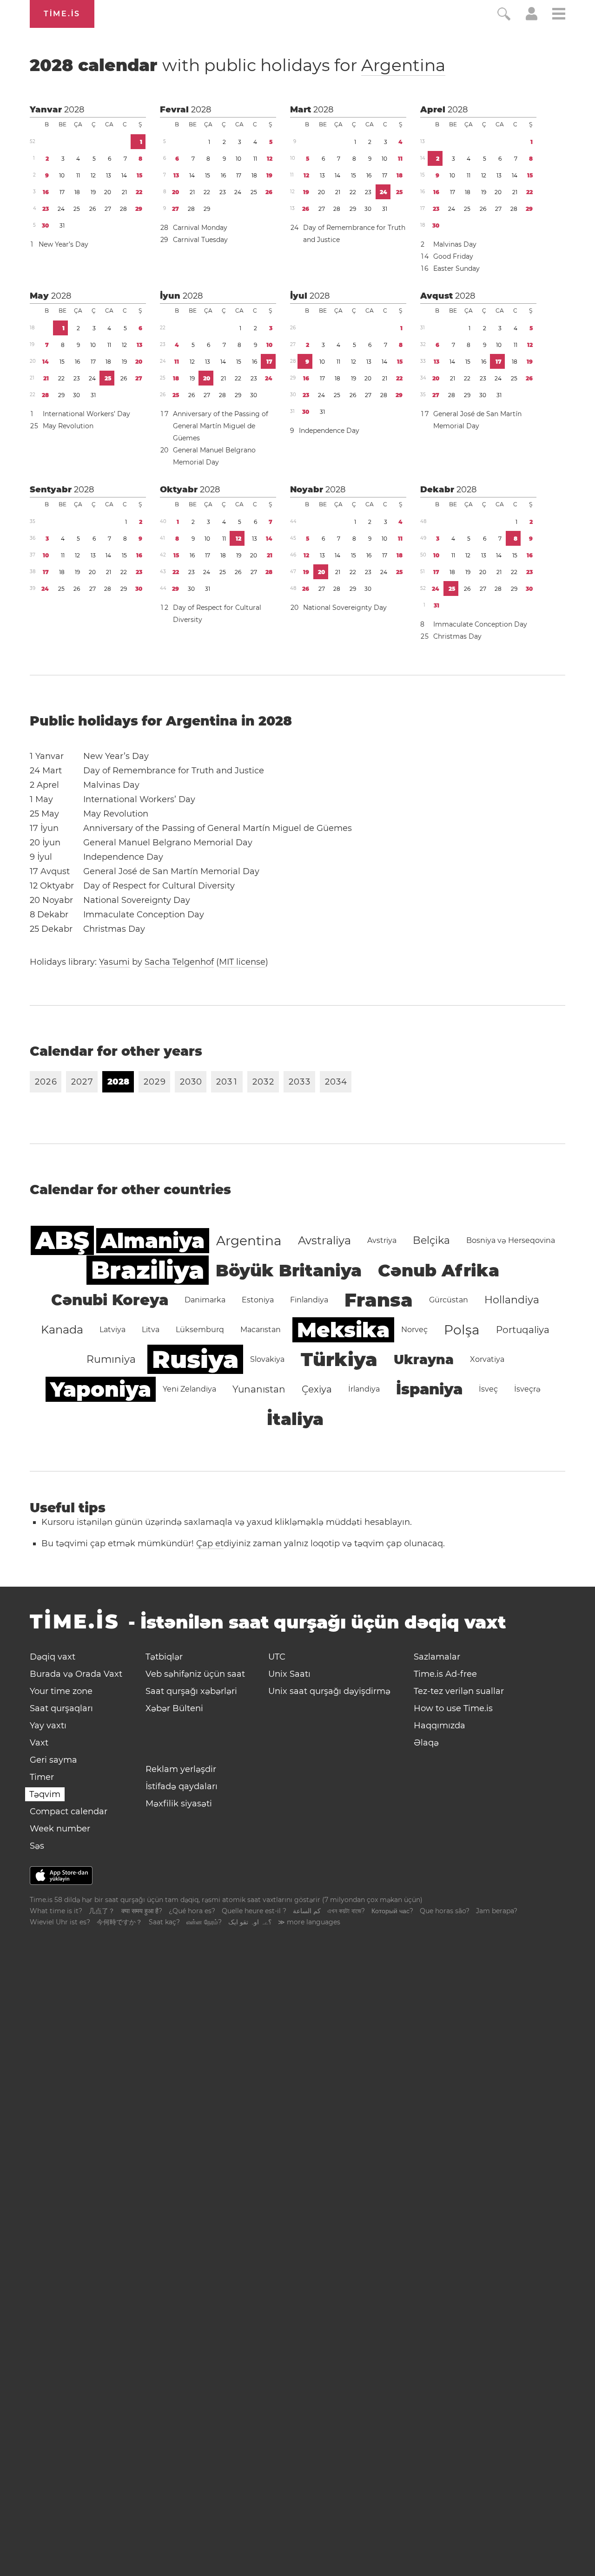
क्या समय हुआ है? (142, 1911)
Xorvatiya (487, 1359)
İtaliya (295, 1419)
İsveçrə (527, 1389)
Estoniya (258, 1300)
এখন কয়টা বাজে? (346, 1911)
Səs (37, 1846)
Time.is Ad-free (445, 1674)
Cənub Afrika (439, 1270)
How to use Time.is (453, 1708)
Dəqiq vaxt (53, 1657)
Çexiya (317, 1389)
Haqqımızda (440, 1726)
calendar (238, 65)
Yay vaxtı (48, 1726)
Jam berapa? (497, 1911)
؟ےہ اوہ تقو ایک (250, 1922)
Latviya (112, 1330)
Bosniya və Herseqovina (511, 1240)
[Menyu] (559, 15)
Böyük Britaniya (289, 1270)
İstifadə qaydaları (182, 1786)
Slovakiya (267, 1359)
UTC (277, 1657)
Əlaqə (426, 1743)
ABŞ (62, 1240)
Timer (42, 1777)
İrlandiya (364, 1389)
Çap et (210, 1543)
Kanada (62, 1330)
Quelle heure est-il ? (254, 1911)
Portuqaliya (523, 1330)
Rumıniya (111, 1359)
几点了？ (102, 1911)
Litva (151, 1330)
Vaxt (39, 1743)
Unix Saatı (289, 1674)
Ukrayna (424, 1360)
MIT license (242, 962)
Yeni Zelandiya (189, 1389)
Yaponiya (101, 1389)
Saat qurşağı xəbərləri (191, 1691)
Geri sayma (53, 1760)
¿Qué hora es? (192, 1911)
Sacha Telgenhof (179, 962)
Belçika (431, 1240)
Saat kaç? (164, 1922)
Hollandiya (512, 1300)
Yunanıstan (259, 1389)
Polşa (462, 1330)
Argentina (403, 65)
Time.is (62, 14)
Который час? (392, 1911)
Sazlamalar (437, 1657)
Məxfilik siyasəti (179, 1804)
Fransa (379, 1300)
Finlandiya (309, 1300)
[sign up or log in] (532, 18)
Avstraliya (324, 1240)
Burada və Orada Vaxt (76, 1674)
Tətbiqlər (164, 1657)
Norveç (414, 1330)
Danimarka (205, 1300)
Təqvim (45, 1794)
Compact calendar (69, 1811)
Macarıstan (261, 1330)
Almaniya (153, 1241)
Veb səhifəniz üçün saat (195, 1674)
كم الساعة (307, 1911)
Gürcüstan (449, 1300)
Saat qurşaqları (61, 1708)
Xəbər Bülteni (174, 1708)
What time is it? (56, 1911)
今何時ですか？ (119, 1922)
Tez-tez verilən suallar (459, 1691)
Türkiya (339, 1359)
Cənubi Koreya (110, 1300)
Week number (60, 1829)
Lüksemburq (200, 1330)
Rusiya (195, 1359)
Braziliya (148, 1270)
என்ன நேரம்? (204, 1922)
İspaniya (429, 1389)
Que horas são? (445, 1911)
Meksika (343, 1330)
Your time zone (61, 1691)
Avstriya (382, 1240)
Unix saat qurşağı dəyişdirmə (329, 1691)
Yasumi (114, 962)
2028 (74, 110)
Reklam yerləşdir (181, 1769)
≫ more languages (309, 1922)
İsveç (488, 1389)
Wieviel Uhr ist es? (60, 1922)
